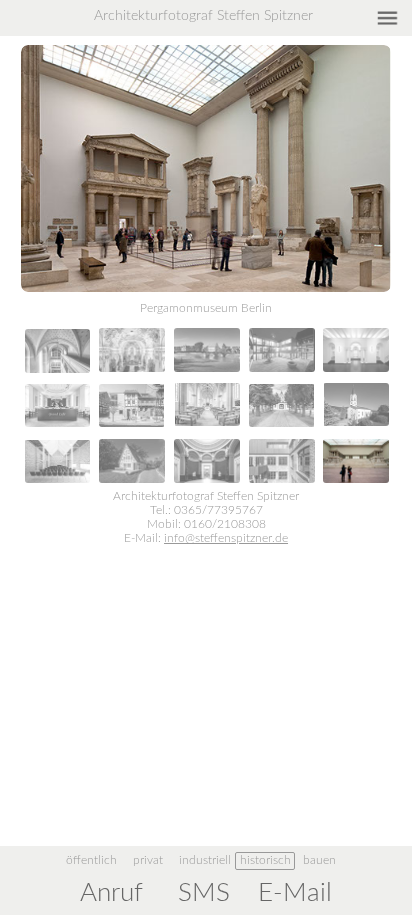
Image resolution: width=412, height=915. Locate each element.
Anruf (111, 893)
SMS (204, 893)
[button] (205, 310)
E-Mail (295, 893)
